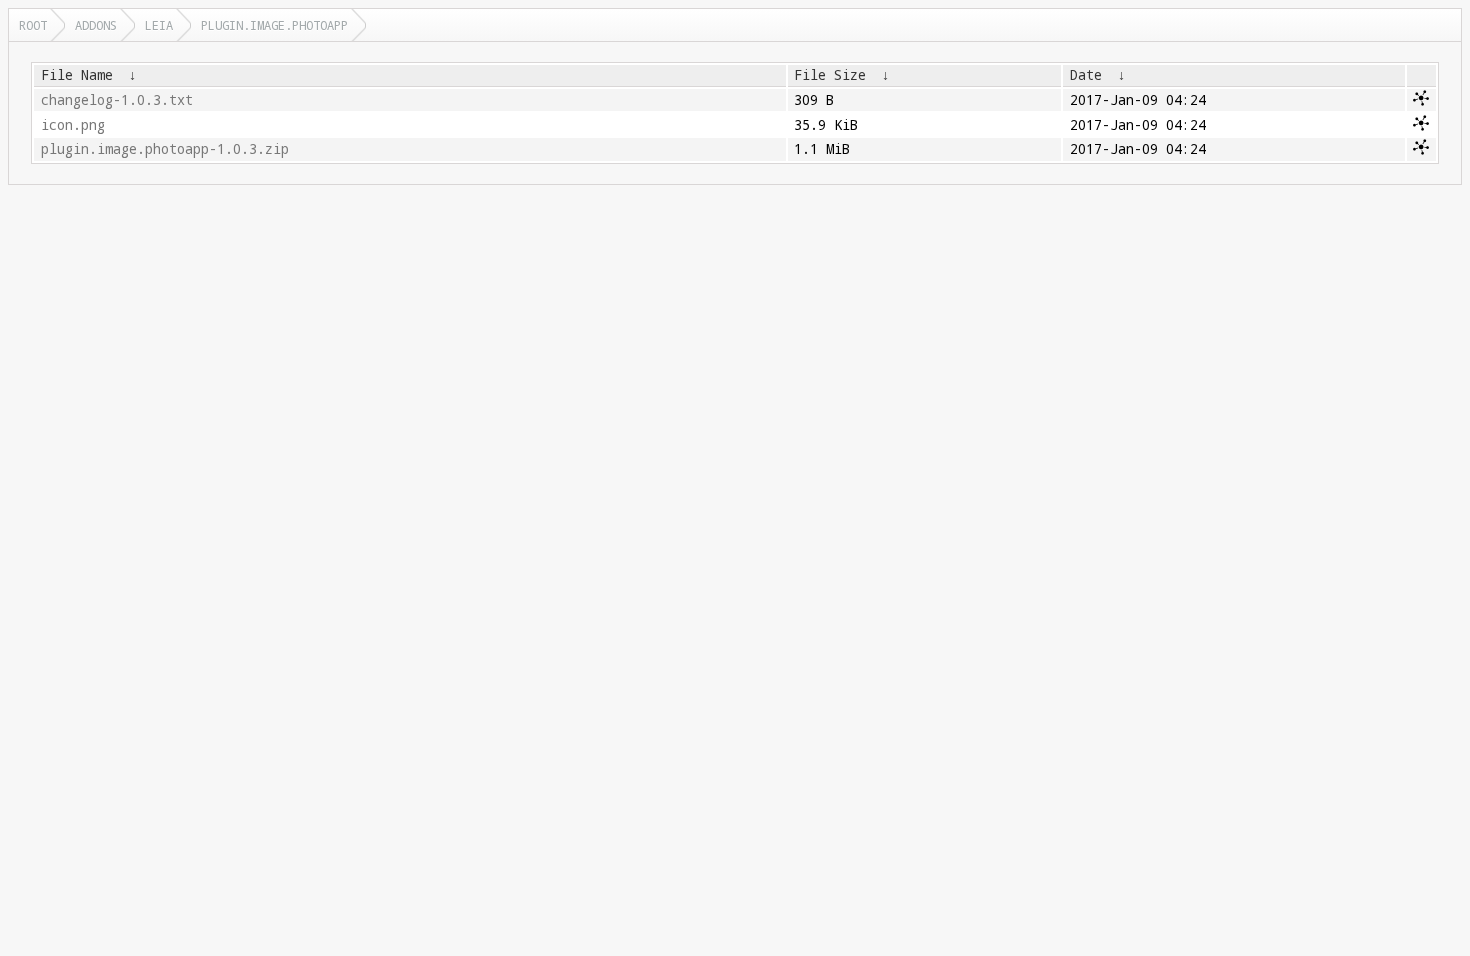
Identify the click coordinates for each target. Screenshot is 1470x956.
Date (1086, 75)
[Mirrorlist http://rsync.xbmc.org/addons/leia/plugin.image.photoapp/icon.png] (1421, 126)
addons (96, 25)
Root (33, 25)
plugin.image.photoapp (274, 25)
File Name (77, 75)
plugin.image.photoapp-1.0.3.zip (165, 149)
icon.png (73, 125)
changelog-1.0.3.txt (117, 100)
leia (159, 25)
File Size (830, 75)
